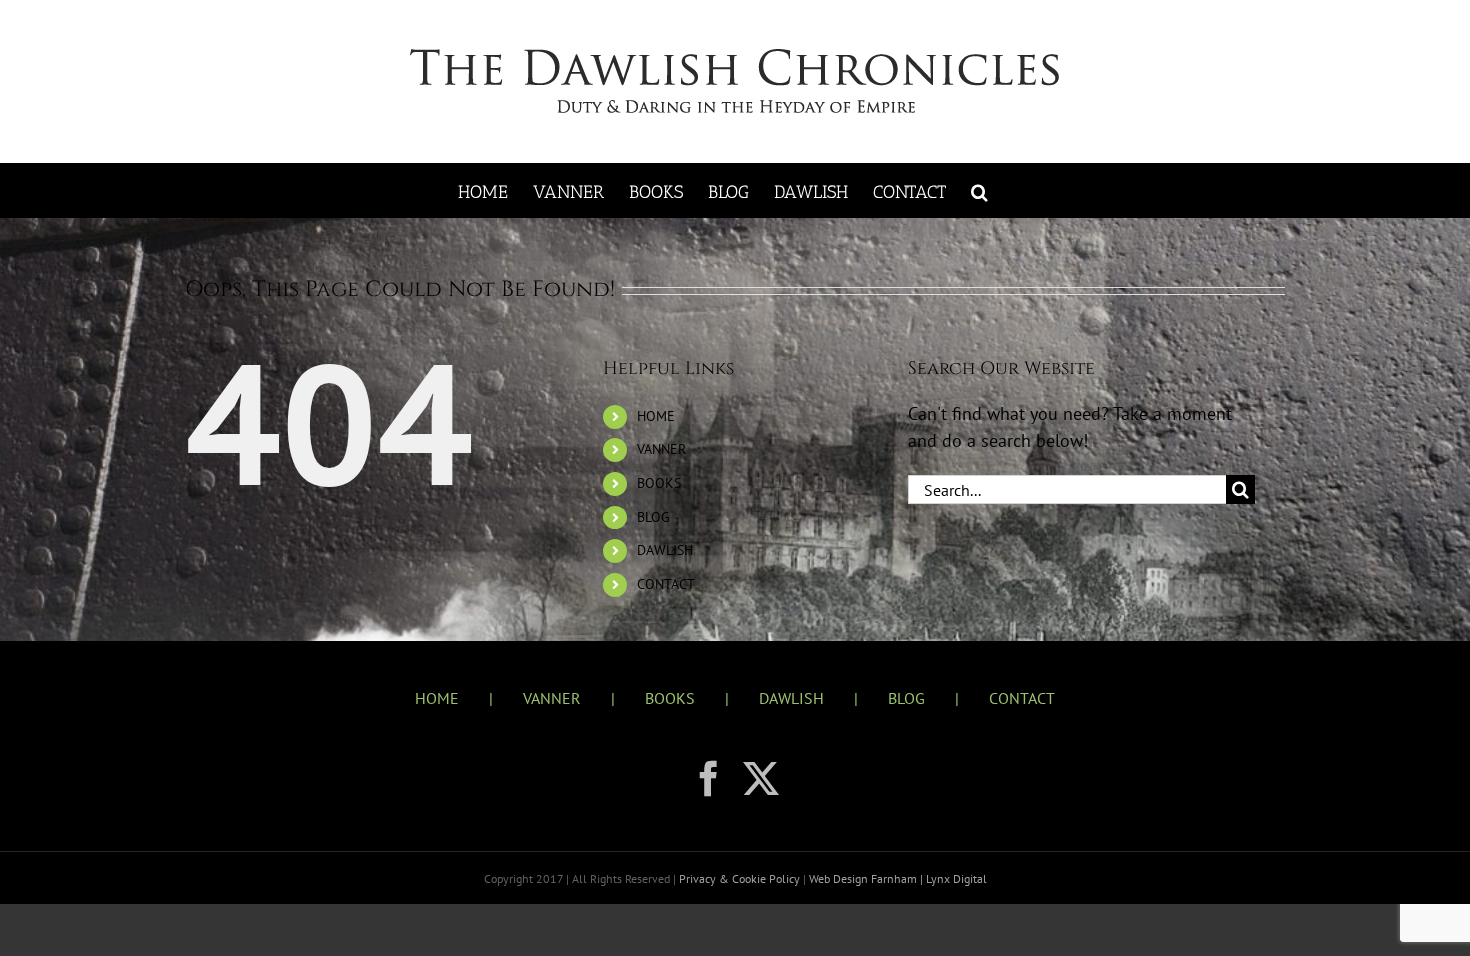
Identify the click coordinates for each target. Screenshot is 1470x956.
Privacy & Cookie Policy (741, 878)
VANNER (661, 449)
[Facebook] (709, 779)
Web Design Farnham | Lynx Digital (896, 878)
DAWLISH (665, 550)
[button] (979, 190)
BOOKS (659, 483)
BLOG (653, 517)
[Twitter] (761, 779)
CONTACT (666, 584)
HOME (656, 416)
